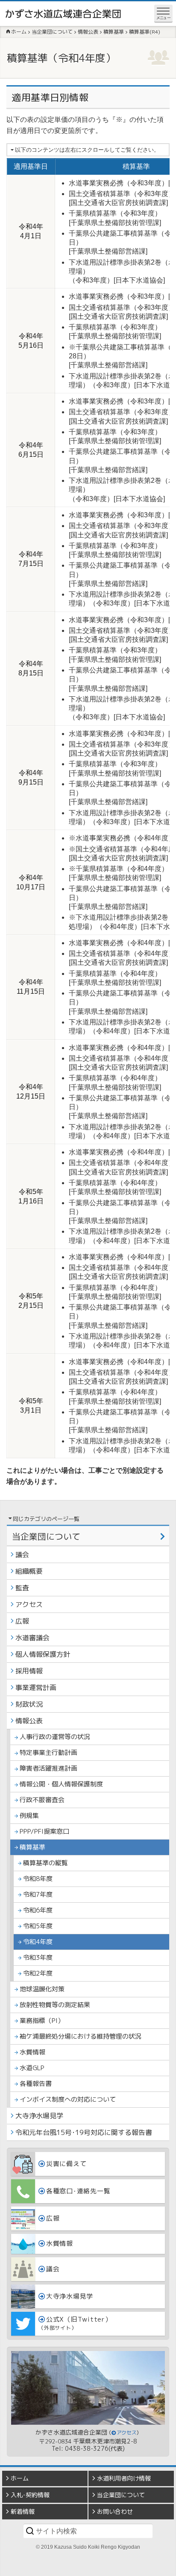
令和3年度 (38, 1957)
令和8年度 (38, 1879)
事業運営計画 (36, 1688)
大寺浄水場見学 (39, 2116)
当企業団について (46, 1536)
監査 (22, 1588)
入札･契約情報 (30, 2495)
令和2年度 (38, 1973)
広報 (22, 1621)
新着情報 (23, 2511)
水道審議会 (32, 1638)
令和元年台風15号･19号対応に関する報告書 (84, 2132)
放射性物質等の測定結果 (55, 2005)
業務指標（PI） (42, 2021)
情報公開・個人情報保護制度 (61, 1784)
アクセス (29, 1604)
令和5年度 (38, 1926)
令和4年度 (38, 1942)
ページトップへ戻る (163, 2570)
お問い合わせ (115, 2511)
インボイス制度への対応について (68, 2099)
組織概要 (29, 1571)
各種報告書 (36, 2084)
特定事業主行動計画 (48, 1752)
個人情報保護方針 (43, 1654)
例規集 (29, 1816)
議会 (22, 1555)
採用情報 (29, 1671)
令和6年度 (38, 1910)
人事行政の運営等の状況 (55, 1737)
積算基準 (32, 1847)
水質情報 (32, 2052)
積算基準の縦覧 (45, 1863)
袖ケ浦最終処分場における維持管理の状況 (81, 2036)
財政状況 (29, 1704)
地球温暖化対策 (42, 1989)
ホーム (20, 2478)
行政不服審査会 (42, 1800)
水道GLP (32, 2068)
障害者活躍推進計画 (48, 1768)
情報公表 (29, 1721)
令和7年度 (38, 1894)
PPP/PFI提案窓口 (44, 1831)
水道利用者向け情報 (124, 2478)
